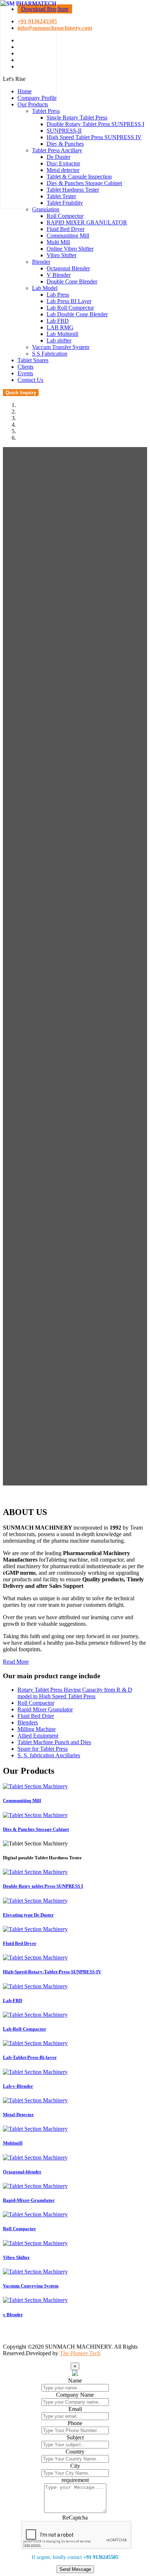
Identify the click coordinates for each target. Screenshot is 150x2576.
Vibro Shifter (62, 255)
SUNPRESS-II (64, 131)
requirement (75, 2480)
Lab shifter (59, 340)
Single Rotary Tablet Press (77, 118)
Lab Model (45, 288)
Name (75, 2381)
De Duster (58, 157)
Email (75, 2409)
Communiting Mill (68, 236)
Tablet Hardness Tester (73, 190)
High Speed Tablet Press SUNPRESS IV (94, 137)
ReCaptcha (75, 2518)
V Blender (59, 275)
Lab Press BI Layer (69, 301)
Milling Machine (37, 1729)
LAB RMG (60, 327)
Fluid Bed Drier (36, 1716)
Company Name (75, 2395)
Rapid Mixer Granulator (45, 1709)
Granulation (46, 209)
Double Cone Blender (72, 281)
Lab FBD (58, 321)
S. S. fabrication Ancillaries (49, 1755)
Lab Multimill (62, 334)
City (75, 2466)
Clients (25, 367)
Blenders (28, 1722)
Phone (75, 2423)
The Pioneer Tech (80, 2353)
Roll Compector (65, 216)
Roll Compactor (36, 1703)
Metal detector (63, 170)
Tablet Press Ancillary (57, 150)
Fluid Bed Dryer (66, 229)
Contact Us (30, 380)
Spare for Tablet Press (43, 1749)
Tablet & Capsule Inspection (79, 177)
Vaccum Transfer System (61, 347)
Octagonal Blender (68, 268)
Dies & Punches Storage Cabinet (84, 183)
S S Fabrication (50, 354)
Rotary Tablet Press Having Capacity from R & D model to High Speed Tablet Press (75, 1693)
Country (75, 2452)
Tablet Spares (33, 360)
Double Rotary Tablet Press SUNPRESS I (95, 124)
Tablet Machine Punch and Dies (54, 1742)
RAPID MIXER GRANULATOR (87, 222)
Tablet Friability (65, 203)
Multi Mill (58, 242)
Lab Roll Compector (70, 308)
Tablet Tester (61, 196)
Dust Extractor (63, 163)
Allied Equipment (38, 1736)
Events (25, 373)
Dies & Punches (65, 144)
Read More (16, 1662)
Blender (41, 262)
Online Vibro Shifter (70, 249)
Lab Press (58, 295)
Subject (75, 2437)
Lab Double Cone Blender (77, 314)
